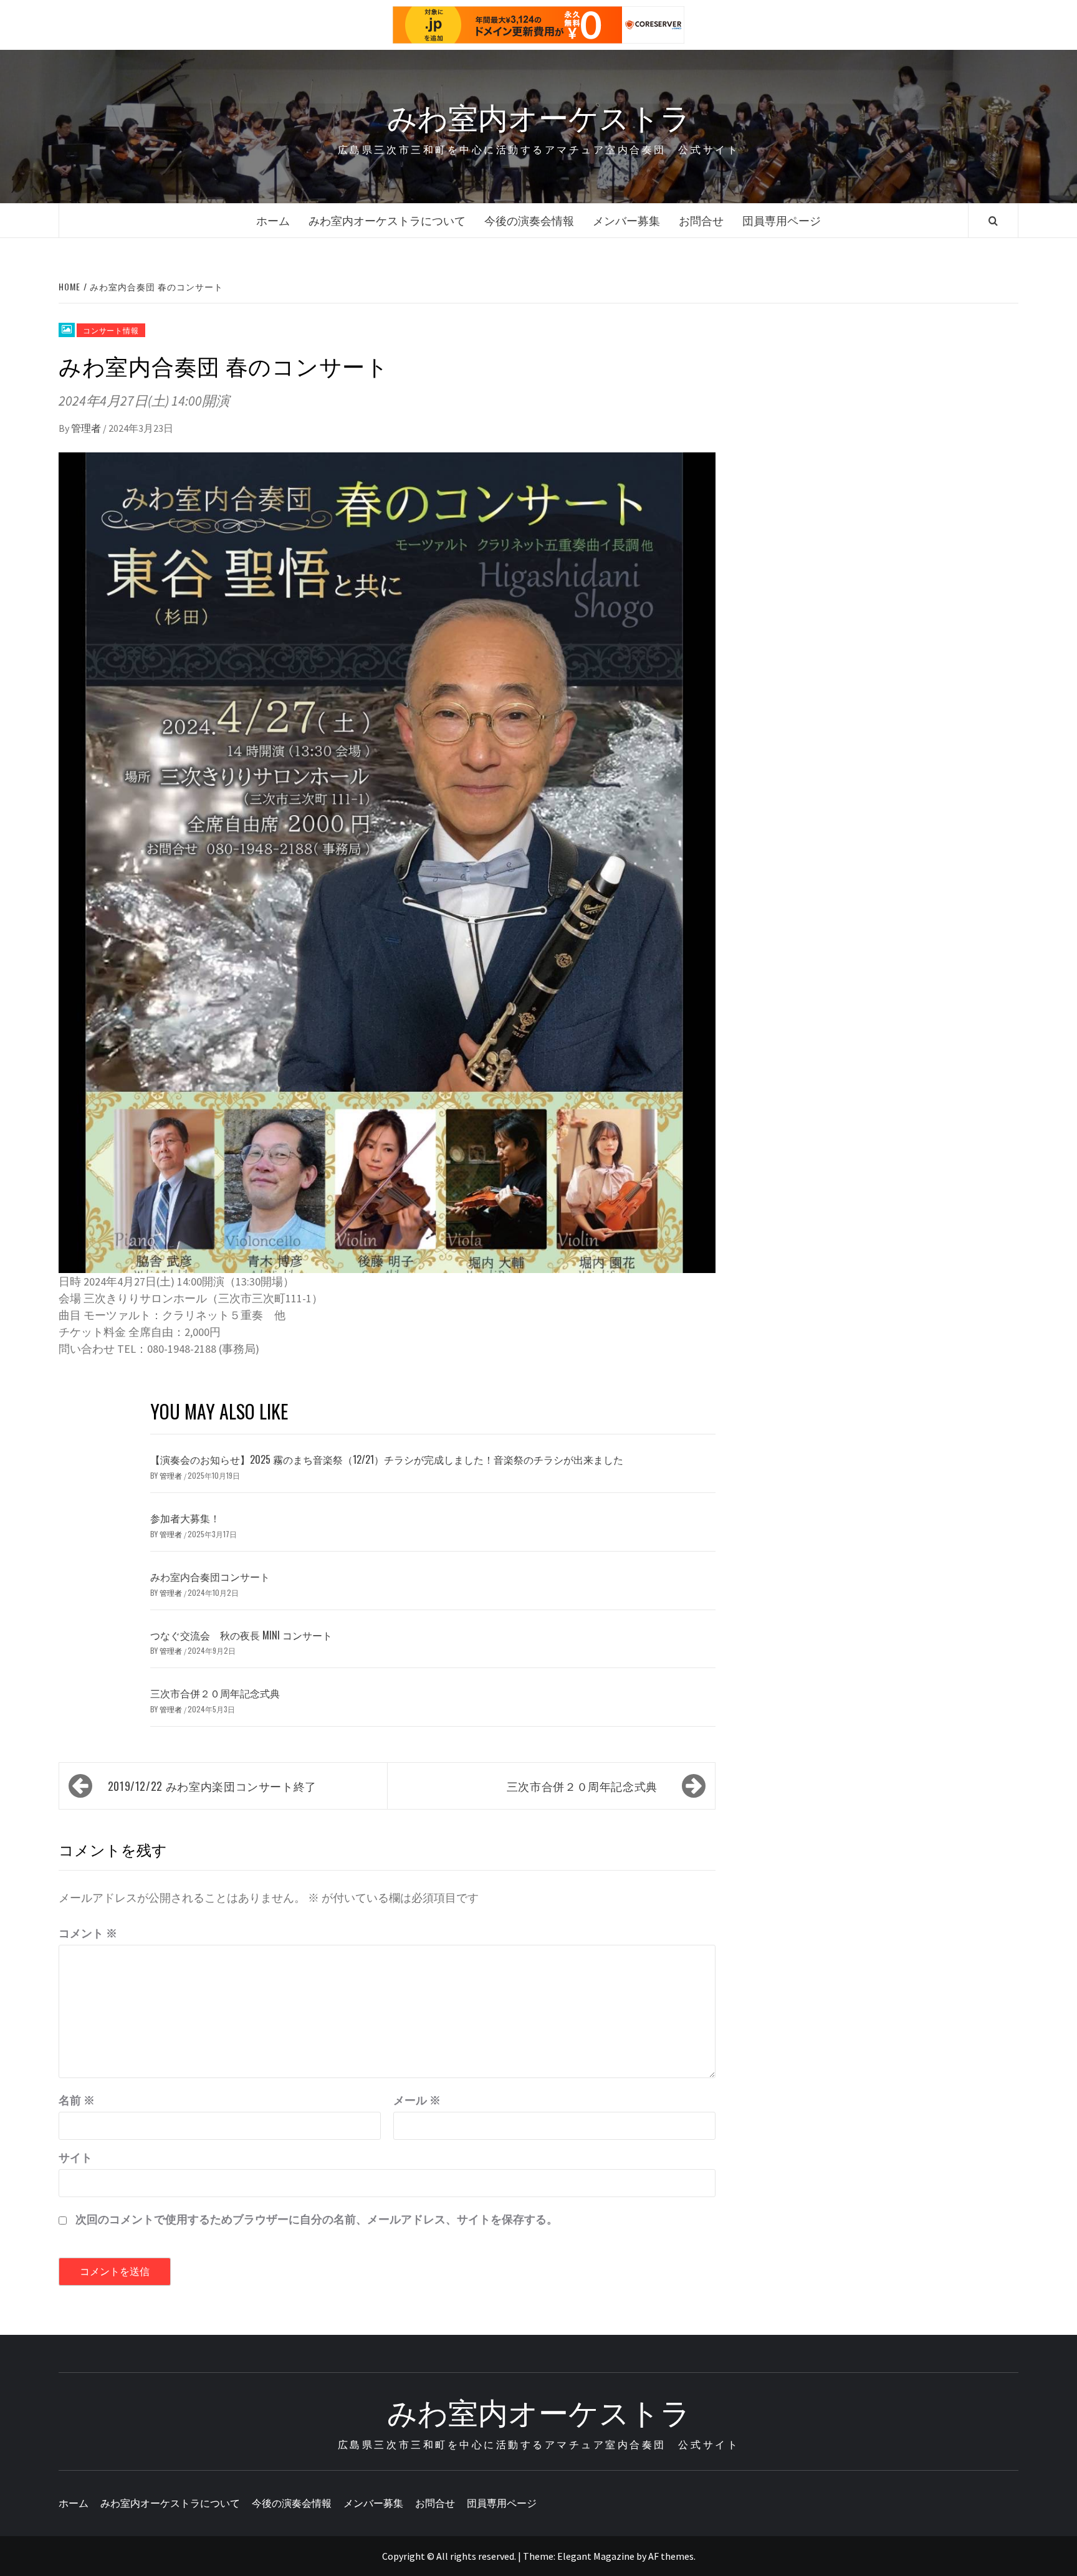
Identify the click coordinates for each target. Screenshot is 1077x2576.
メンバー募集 (626, 220)
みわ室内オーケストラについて (387, 220)
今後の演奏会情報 (529, 220)
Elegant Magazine (596, 2556)
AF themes (671, 2556)
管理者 (87, 428)
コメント (88, 1933)
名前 (77, 2100)
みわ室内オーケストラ (539, 116)
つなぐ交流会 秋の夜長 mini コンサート (241, 1635)
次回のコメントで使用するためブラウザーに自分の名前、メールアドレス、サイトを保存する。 (317, 2219)
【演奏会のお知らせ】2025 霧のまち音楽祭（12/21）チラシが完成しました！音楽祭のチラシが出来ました (387, 1459)
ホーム (273, 220)
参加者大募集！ (185, 1518)
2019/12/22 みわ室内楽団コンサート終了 (212, 1786)
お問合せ (701, 220)
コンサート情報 (111, 330)
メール (417, 2100)
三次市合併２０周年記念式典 (215, 1693)
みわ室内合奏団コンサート (210, 1577)
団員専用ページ (782, 220)
